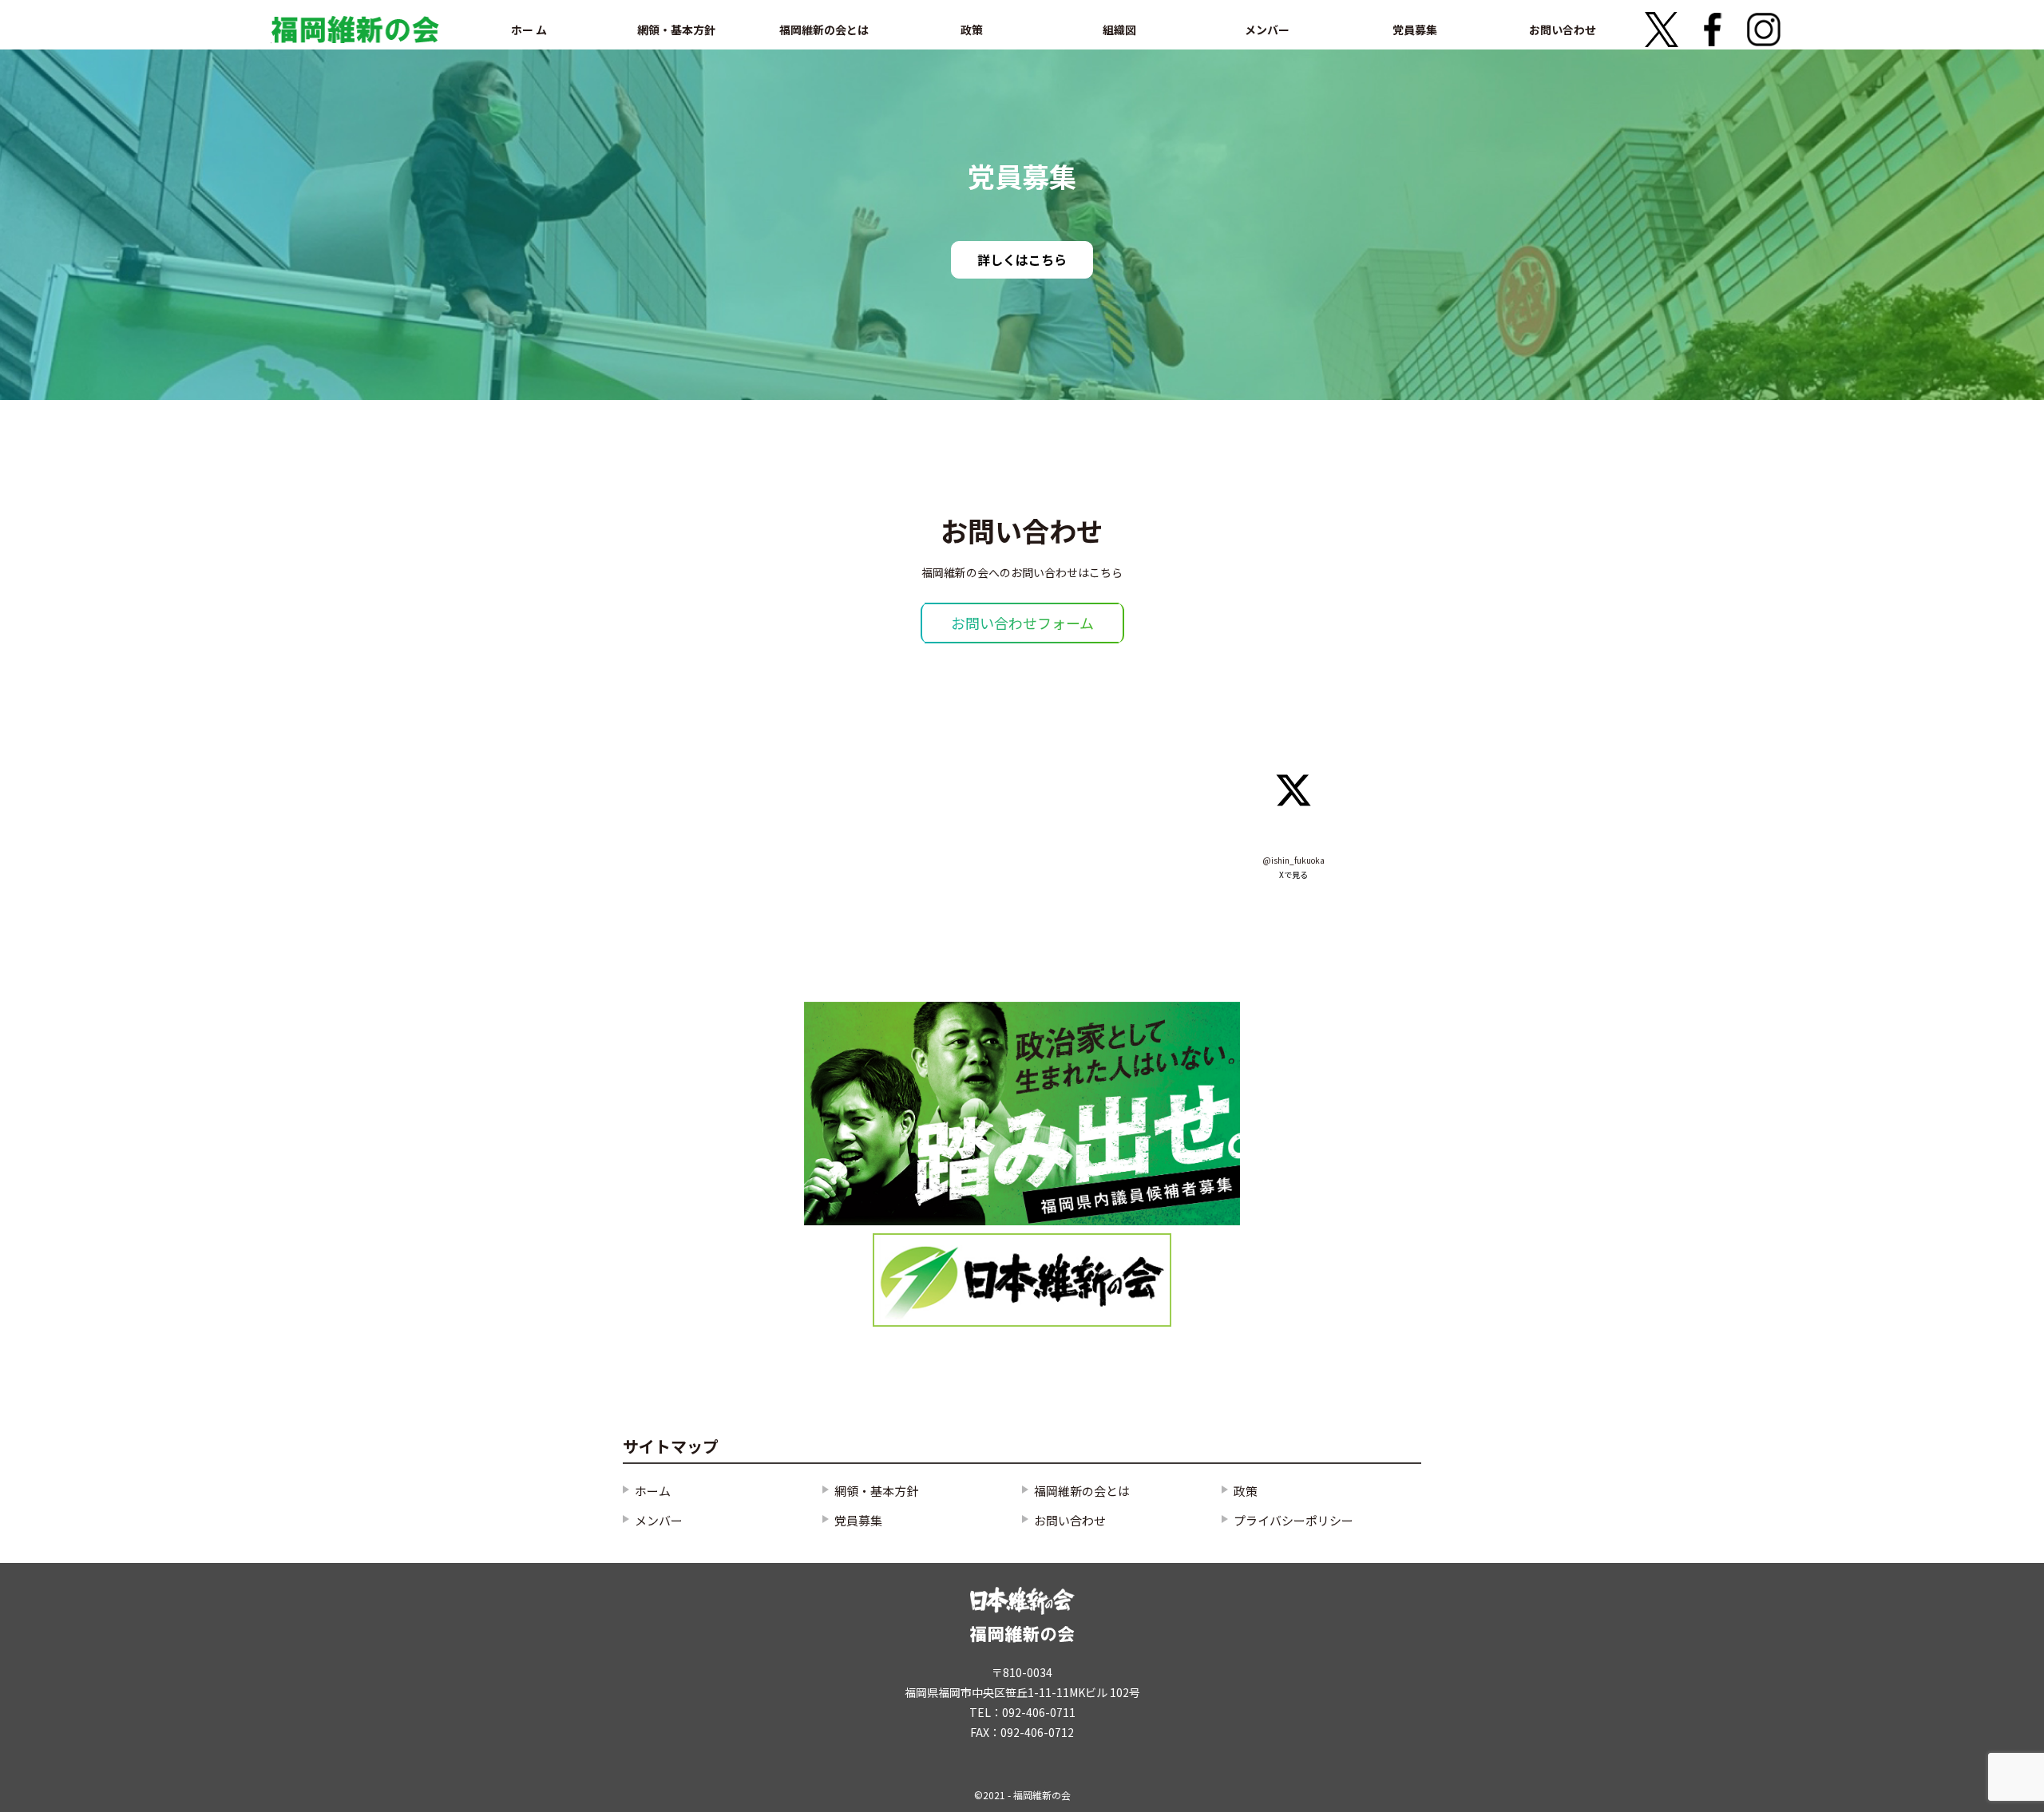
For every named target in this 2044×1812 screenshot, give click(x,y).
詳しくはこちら (1022, 259)
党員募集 (1415, 30)
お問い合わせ (1563, 30)
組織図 (1119, 30)
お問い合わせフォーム (1022, 623)
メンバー (1267, 30)
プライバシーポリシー (1293, 1520)
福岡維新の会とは (824, 30)
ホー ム (529, 30)
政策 (972, 30)
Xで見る (1293, 874)
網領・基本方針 (676, 30)
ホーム (653, 1491)
